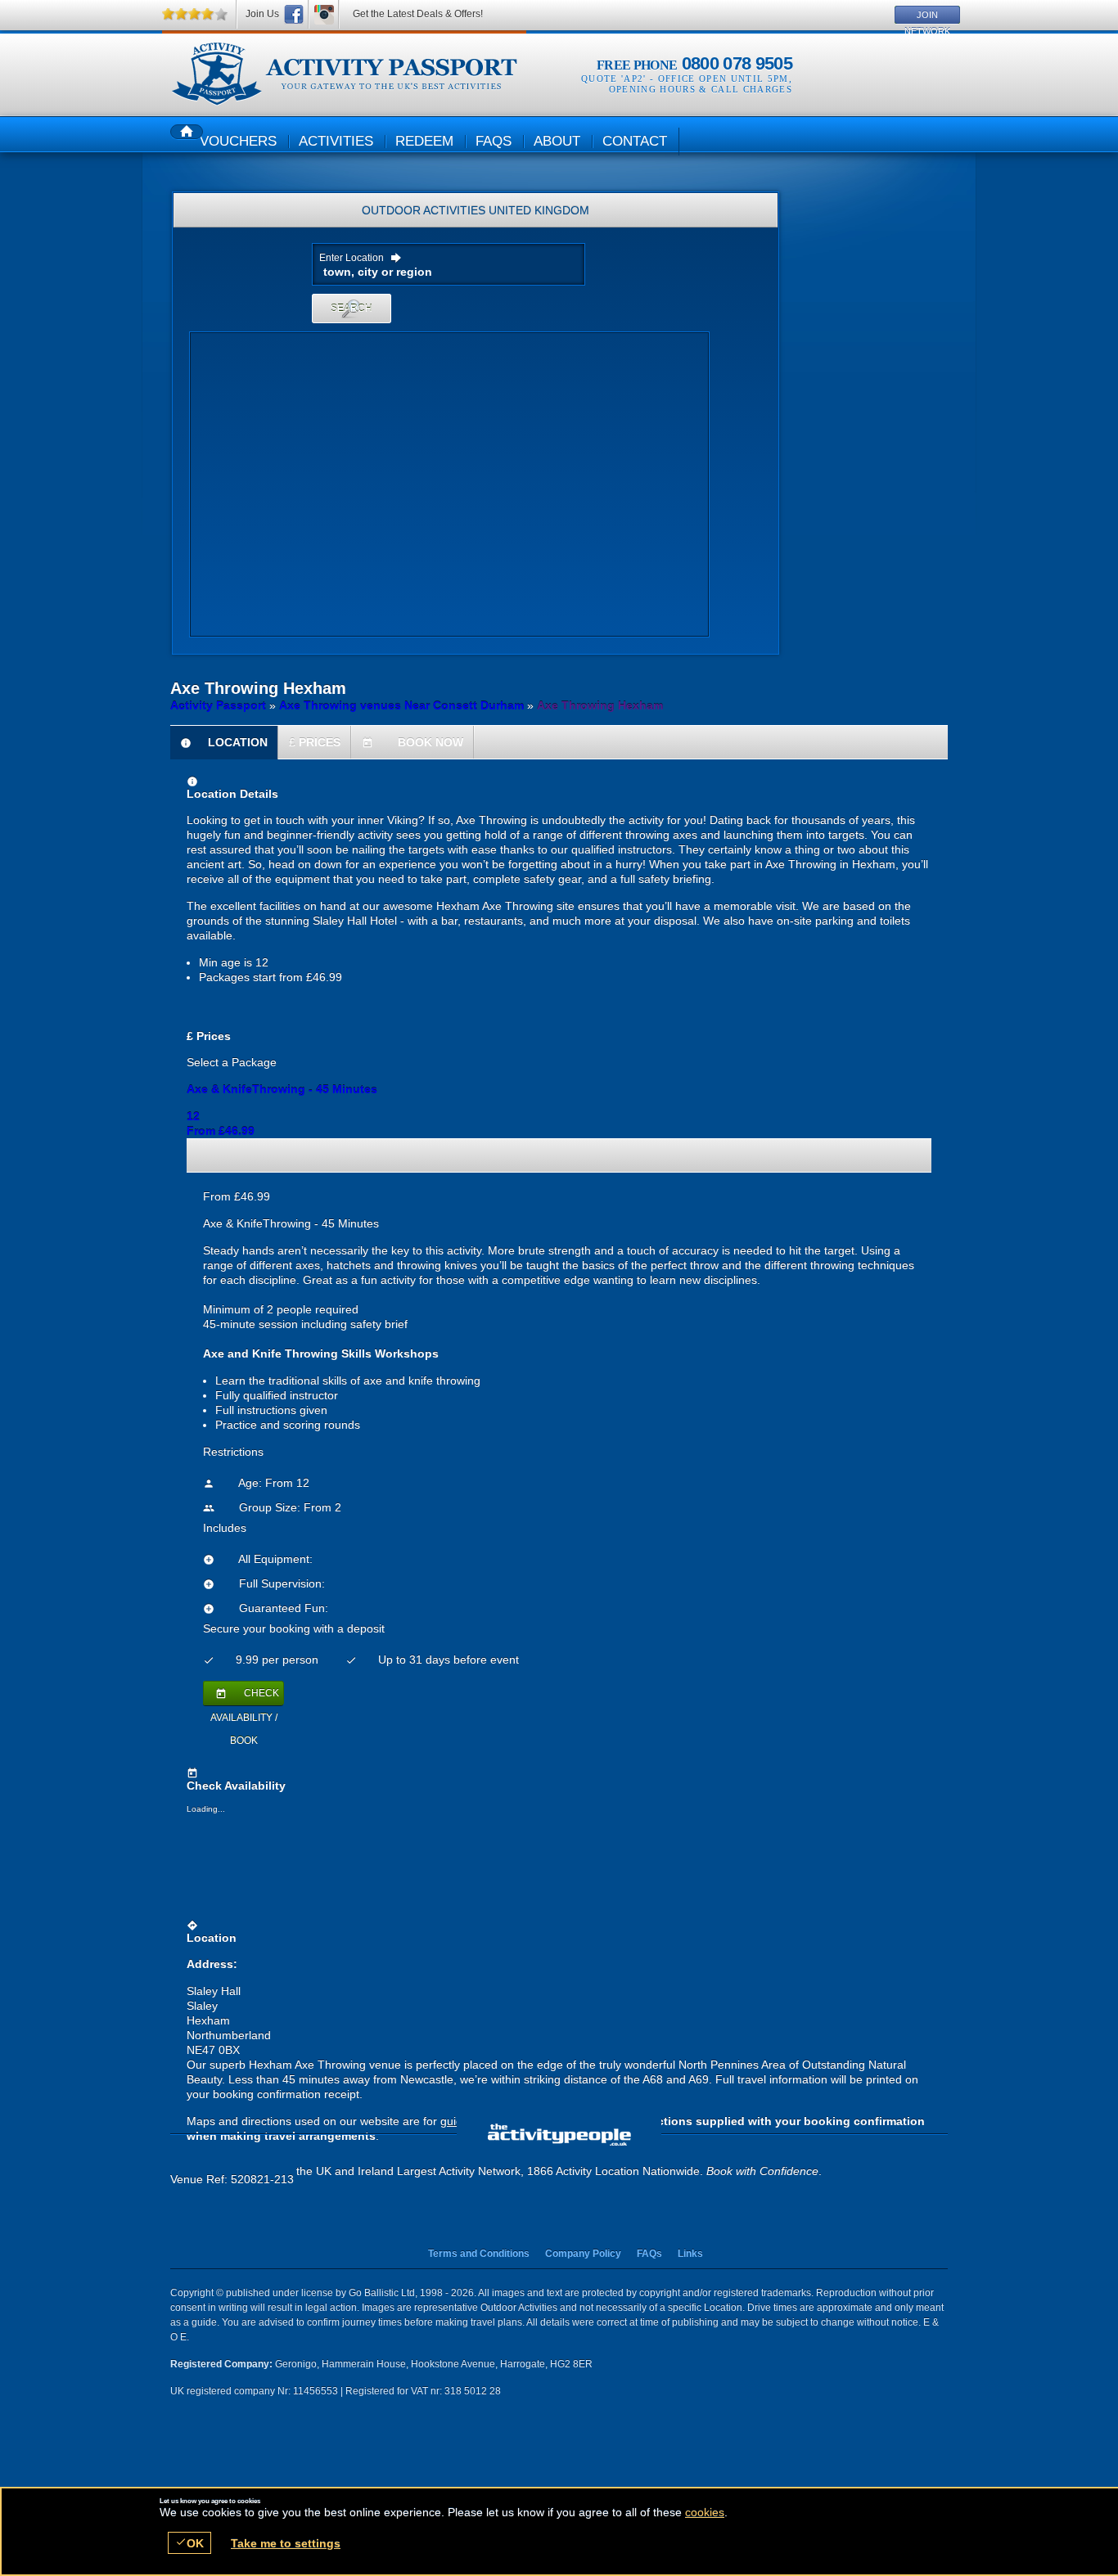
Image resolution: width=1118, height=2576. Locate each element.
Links (690, 2254)
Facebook (294, 14)
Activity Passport (218, 705)
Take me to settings (286, 2543)
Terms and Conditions (479, 2254)
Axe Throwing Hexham (344, 74)
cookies (705, 2512)
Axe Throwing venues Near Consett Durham (401, 705)
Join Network (927, 17)
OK (189, 2543)
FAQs (649, 2254)
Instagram (324, 14)
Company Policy (583, 2254)
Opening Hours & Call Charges (701, 89)
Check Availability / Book (245, 1696)
